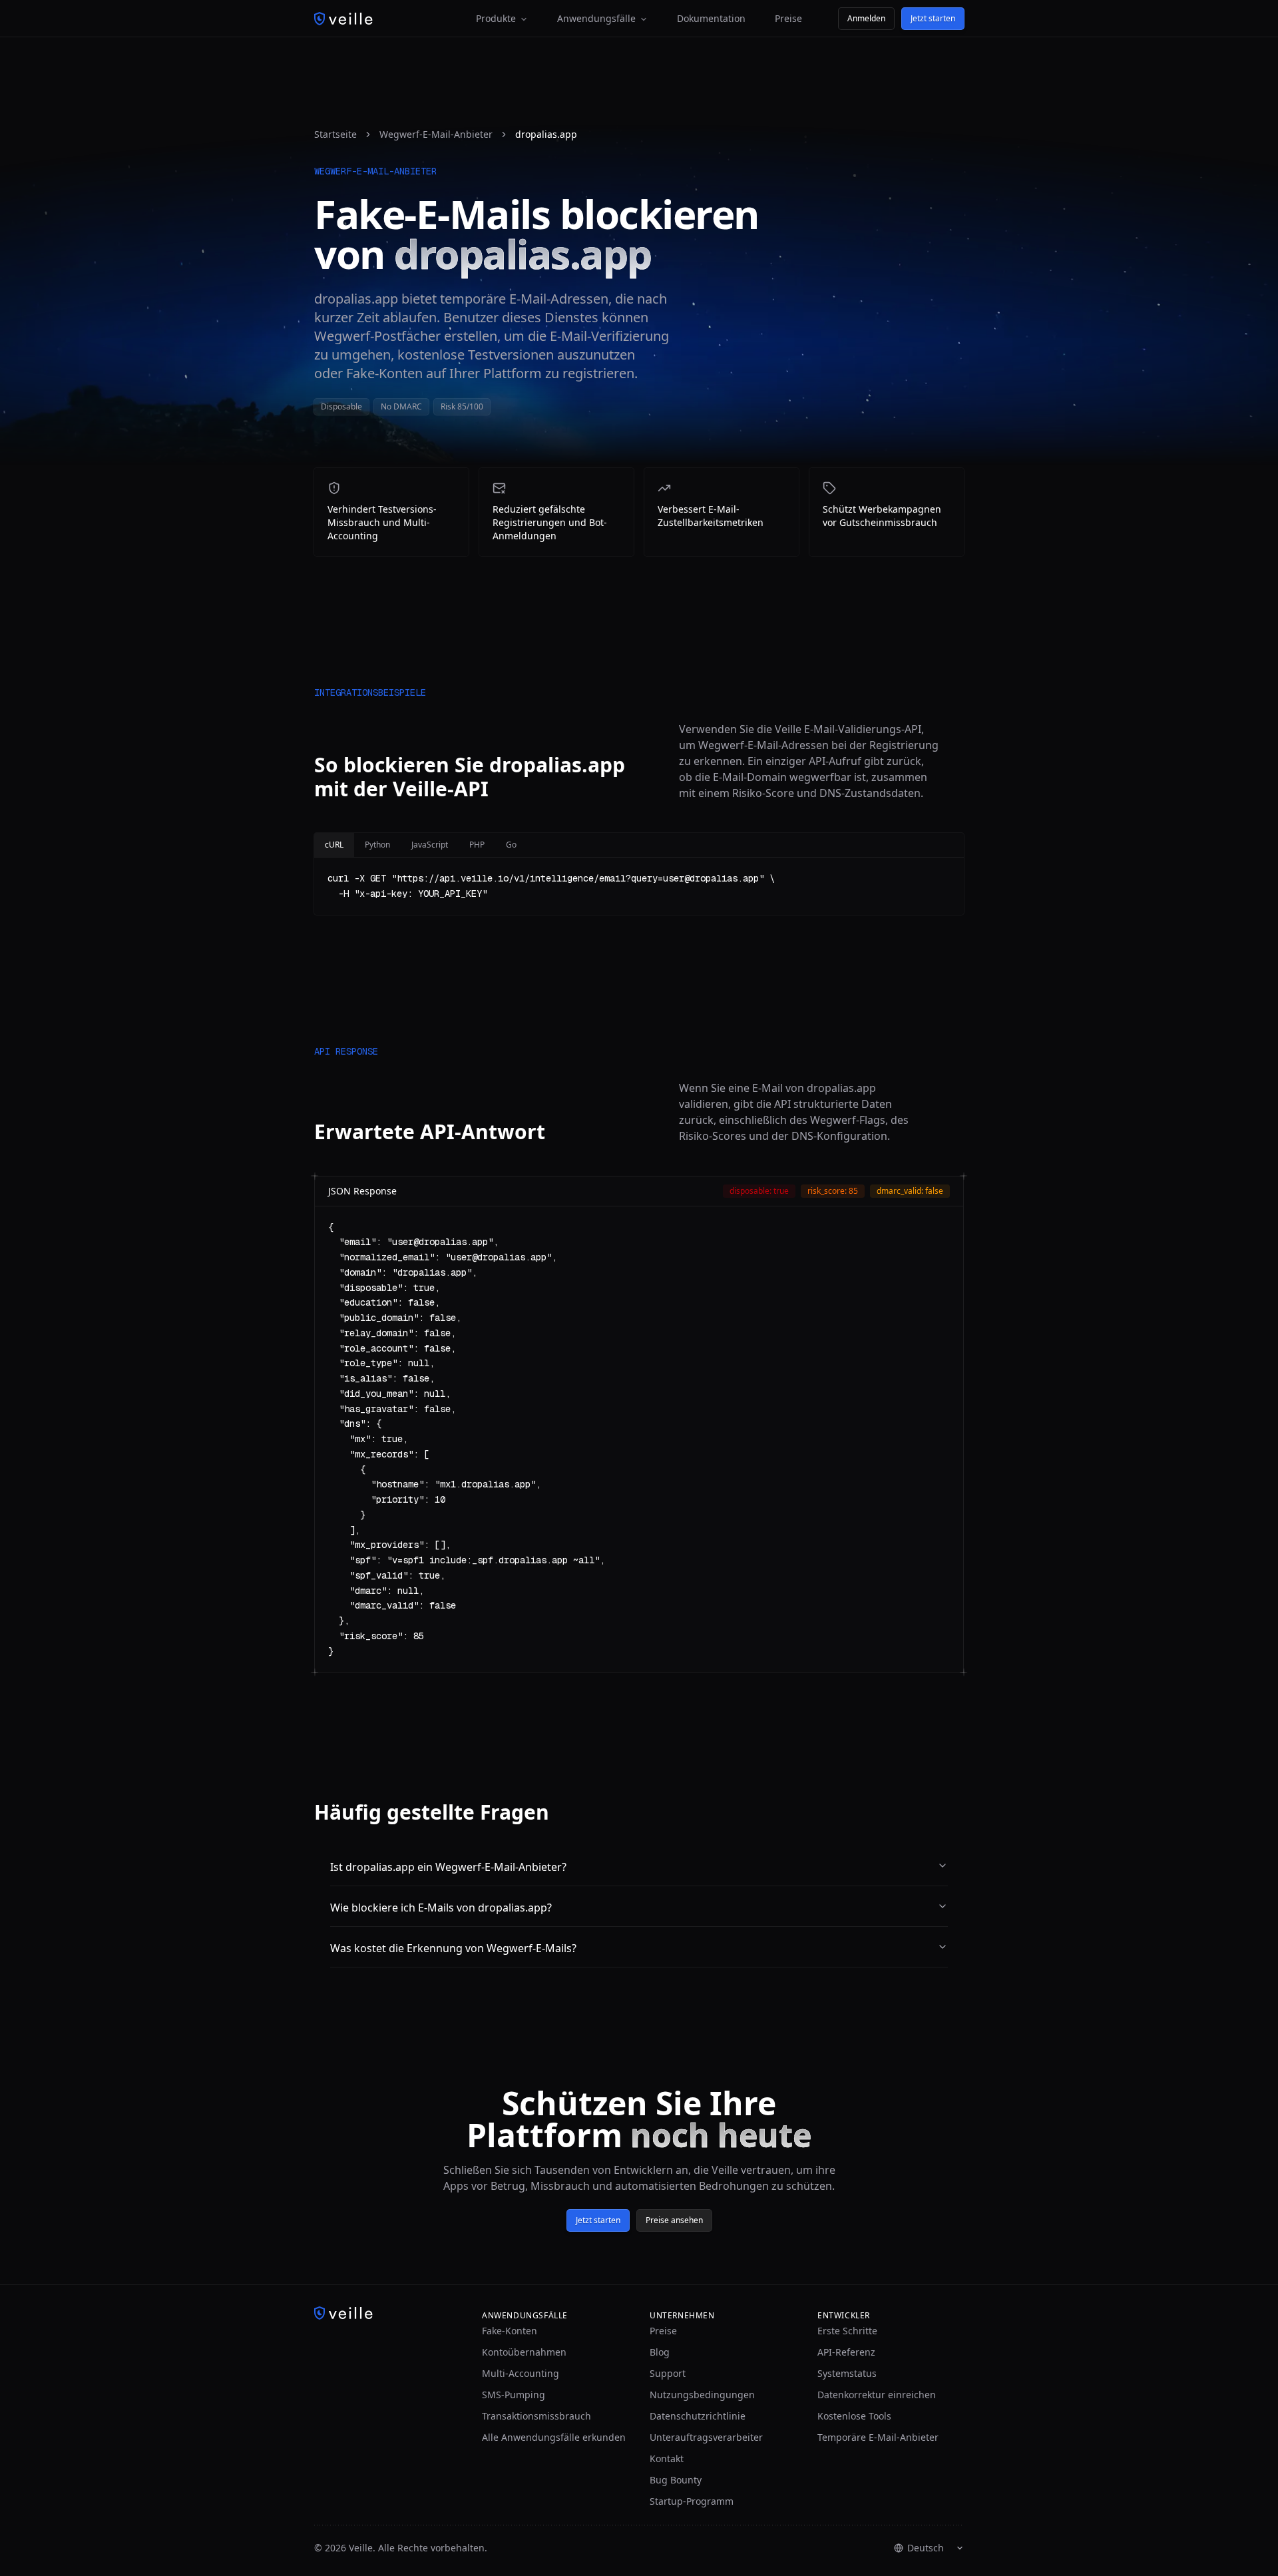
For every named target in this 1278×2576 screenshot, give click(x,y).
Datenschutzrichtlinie (698, 2416)
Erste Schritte (847, 2331)
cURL (334, 845)
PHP (477, 845)
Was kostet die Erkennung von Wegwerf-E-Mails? (453, 1948)
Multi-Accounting (521, 2373)
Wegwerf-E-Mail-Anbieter (436, 134)
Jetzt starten (933, 18)
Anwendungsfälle (596, 18)
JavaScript (430, 845)
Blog (660, 2352)
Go (511, 845)
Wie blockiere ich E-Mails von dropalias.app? (441, 1908)
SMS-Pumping (514, 2395)
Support (668, 2373)
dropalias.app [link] (546, 134)
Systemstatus (847, 2373)
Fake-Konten (510, 2331)
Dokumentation (711, 18)
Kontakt (667, 2458)
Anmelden (866, 18)
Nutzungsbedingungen (702, 2395)
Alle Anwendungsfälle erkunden (554, 2437)
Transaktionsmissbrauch (536, 2416)
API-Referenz (846, 2352)
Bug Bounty (676, 2480)
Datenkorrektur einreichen (877, 2395)
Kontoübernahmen (524, 2352)
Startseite (335, 134)
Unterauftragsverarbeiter (706, 2437)
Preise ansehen (674, 2220)
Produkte (496, 18)
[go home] (387, 2313)
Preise (788, 18)
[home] (343, 19)
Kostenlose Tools (854, 2416)
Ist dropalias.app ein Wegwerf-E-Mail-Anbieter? (448, 1867)
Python (377, 845)
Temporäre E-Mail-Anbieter (878, 2437)
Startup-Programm (692, 2501)
